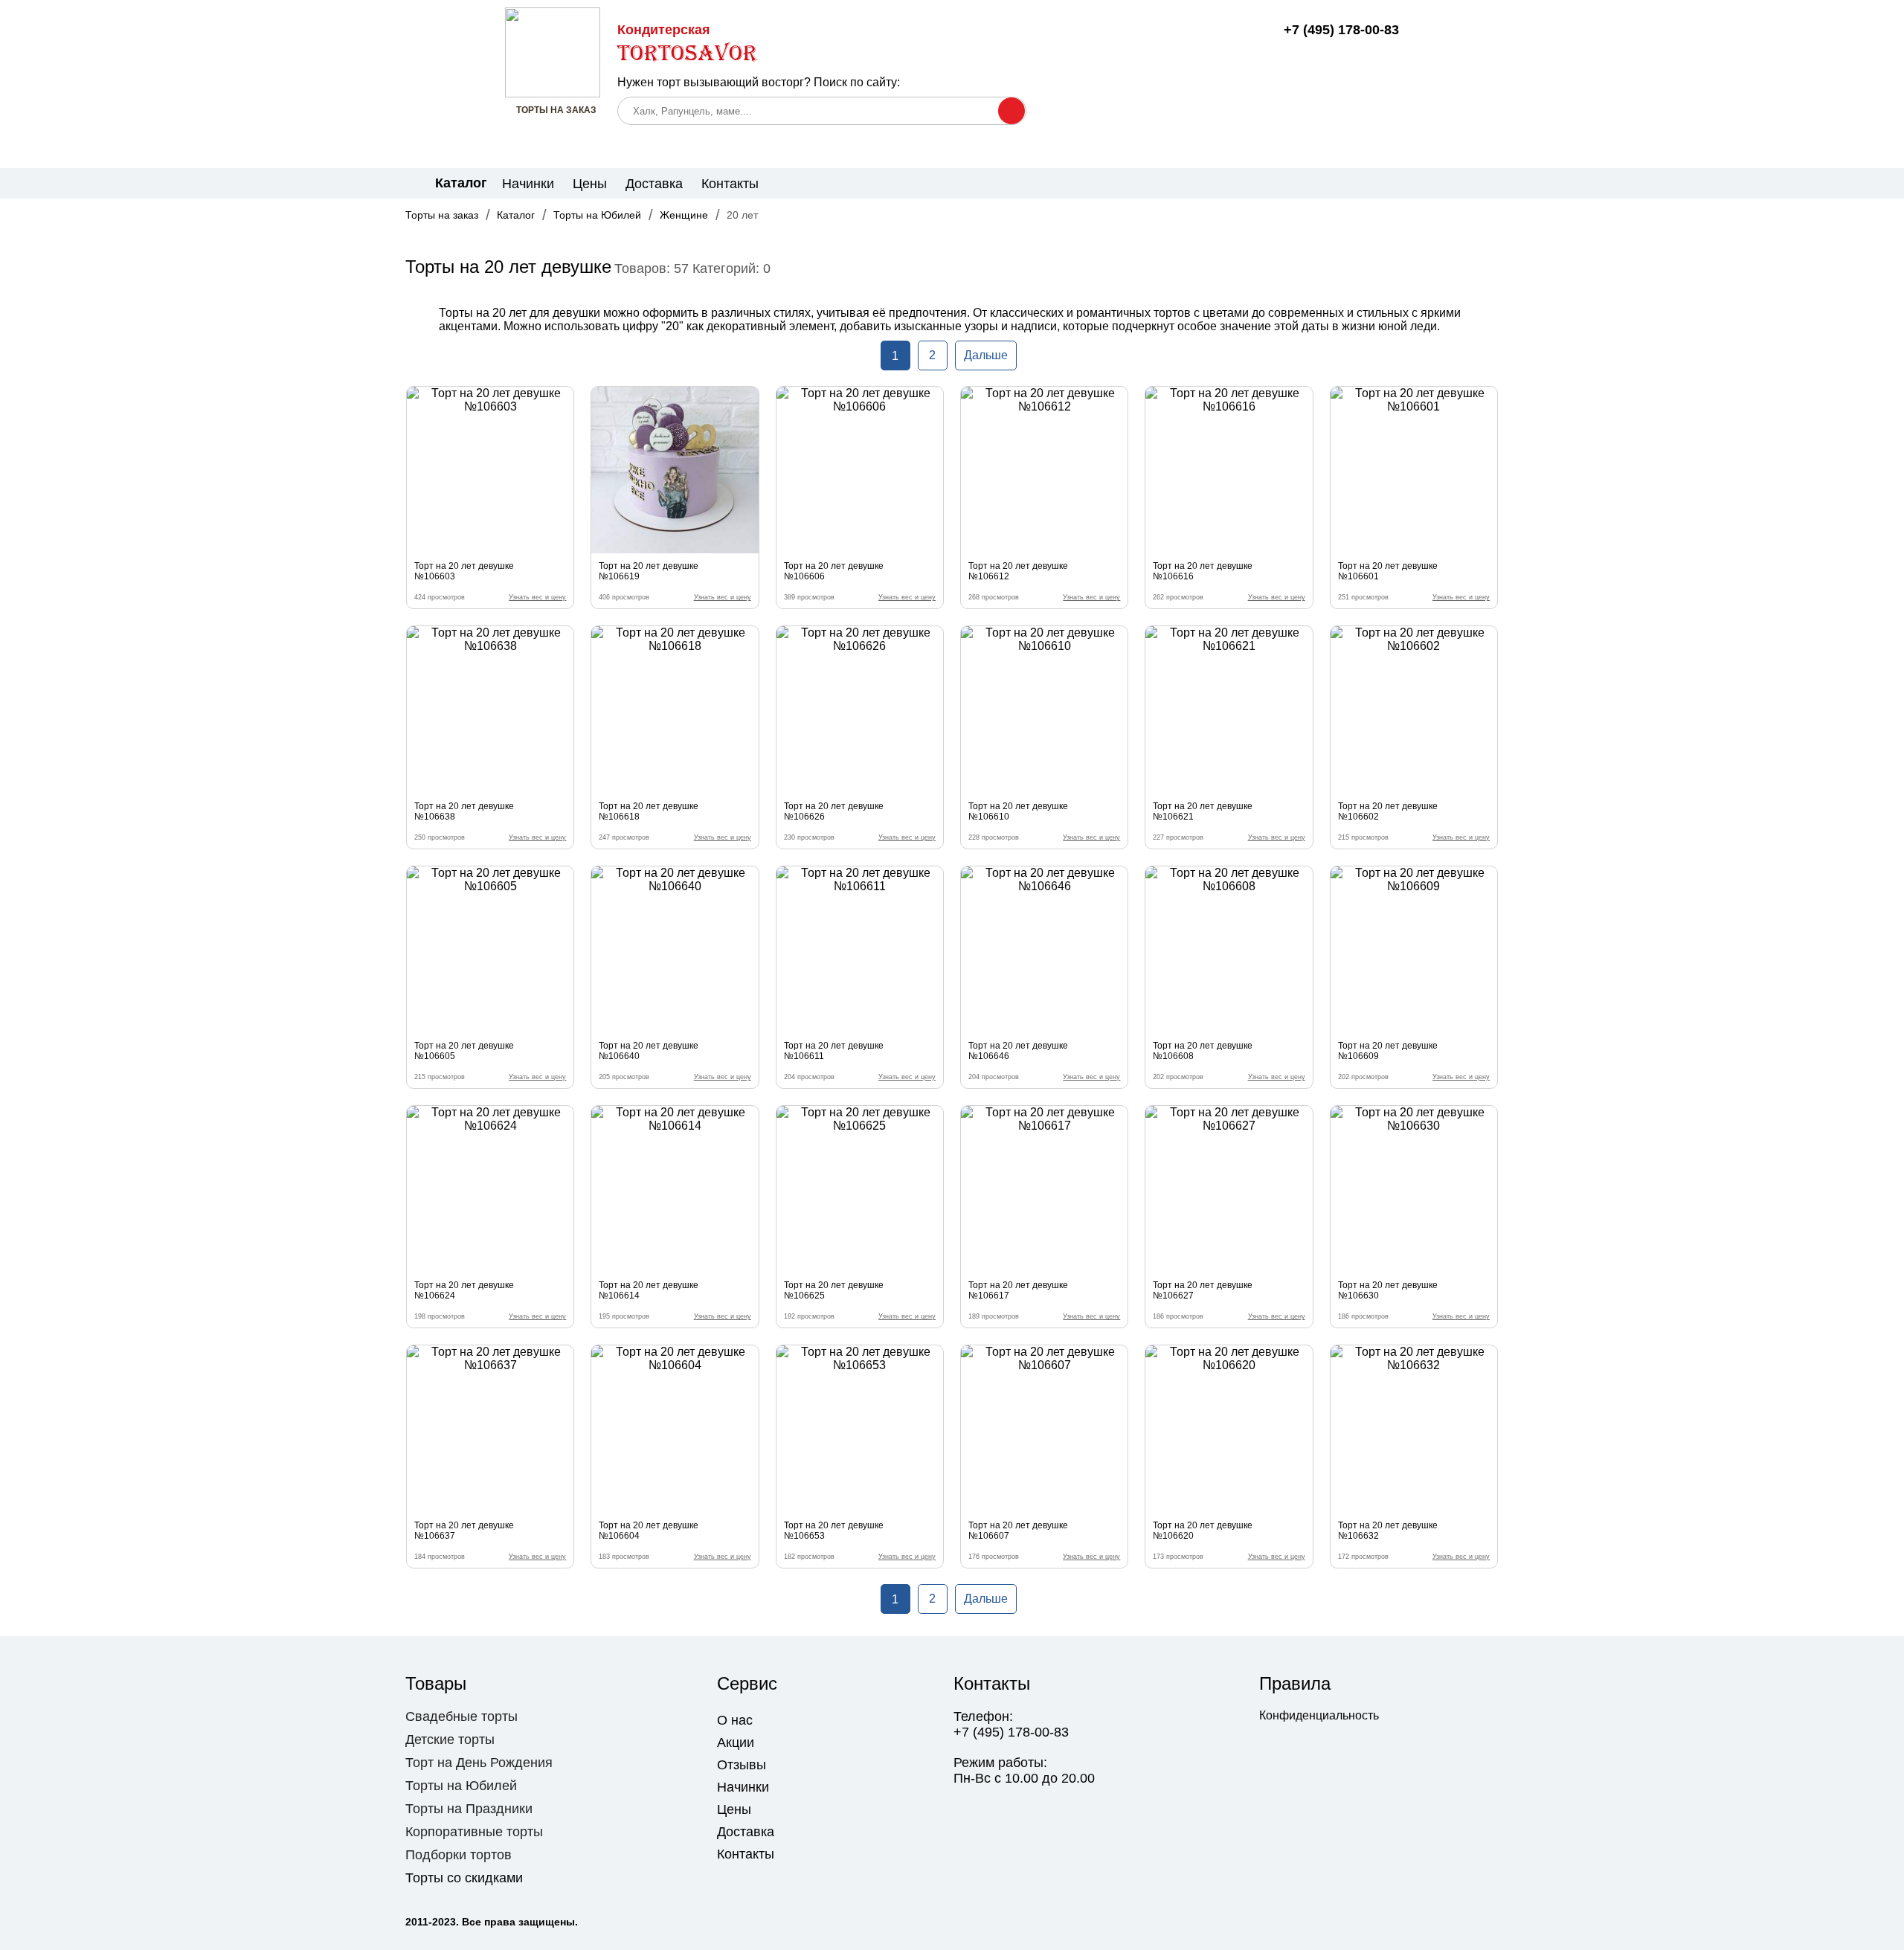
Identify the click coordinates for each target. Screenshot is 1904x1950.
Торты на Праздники (469, 1809)
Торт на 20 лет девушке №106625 (834, 1290)
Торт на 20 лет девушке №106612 (1018, 571)
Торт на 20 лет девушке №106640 (649, 1051)
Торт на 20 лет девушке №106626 (834, 811)
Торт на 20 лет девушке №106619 (649, 571)
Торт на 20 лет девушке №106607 (1018, 1531)
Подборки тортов (459, 1855)
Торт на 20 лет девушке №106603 (464, 571)
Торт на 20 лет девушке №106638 (464, 811)
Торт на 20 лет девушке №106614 (649, 1290)
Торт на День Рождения (479, 1763)
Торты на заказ (442, 215)
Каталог (516, 215)
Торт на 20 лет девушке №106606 (834, 571)
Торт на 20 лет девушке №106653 (834, 1531)
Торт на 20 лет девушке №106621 (1203, 811)
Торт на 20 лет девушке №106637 (464, 1531)
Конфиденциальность (1319, 1715)
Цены (590, 184)
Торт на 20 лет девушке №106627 (1203, 1290)
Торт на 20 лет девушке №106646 (1018, 1051)
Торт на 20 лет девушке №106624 (464, 1290)
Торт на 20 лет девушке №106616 (1203, 571)
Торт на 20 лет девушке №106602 (1388, 811)
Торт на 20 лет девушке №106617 (1018, 1290)
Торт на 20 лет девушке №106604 (649, 1531)
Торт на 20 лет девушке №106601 (1388, 571)
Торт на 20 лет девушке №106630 (1388, 1290)
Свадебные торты (461, 1716)
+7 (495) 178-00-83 (1341, 30)
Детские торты (450, 1740)
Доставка (654, 184)
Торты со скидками (464, 1878)
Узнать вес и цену (537, 597)
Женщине (684, 215)
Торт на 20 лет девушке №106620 (1203, 1531)
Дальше (986, 355)
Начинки (528, 184)
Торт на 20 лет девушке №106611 (834, 1051)
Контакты (730, 184)
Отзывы (742, 1765)
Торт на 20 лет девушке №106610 (1018, 811)
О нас (735, 1720)
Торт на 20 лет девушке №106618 (649, 811)
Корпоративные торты (474, 1832)
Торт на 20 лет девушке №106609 (1388, 1051)
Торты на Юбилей (597, 215)
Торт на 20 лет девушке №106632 (1388, 1531)
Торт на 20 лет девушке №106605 (464, 1051)
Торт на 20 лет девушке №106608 (1203, 1051)
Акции (736, 1743)
